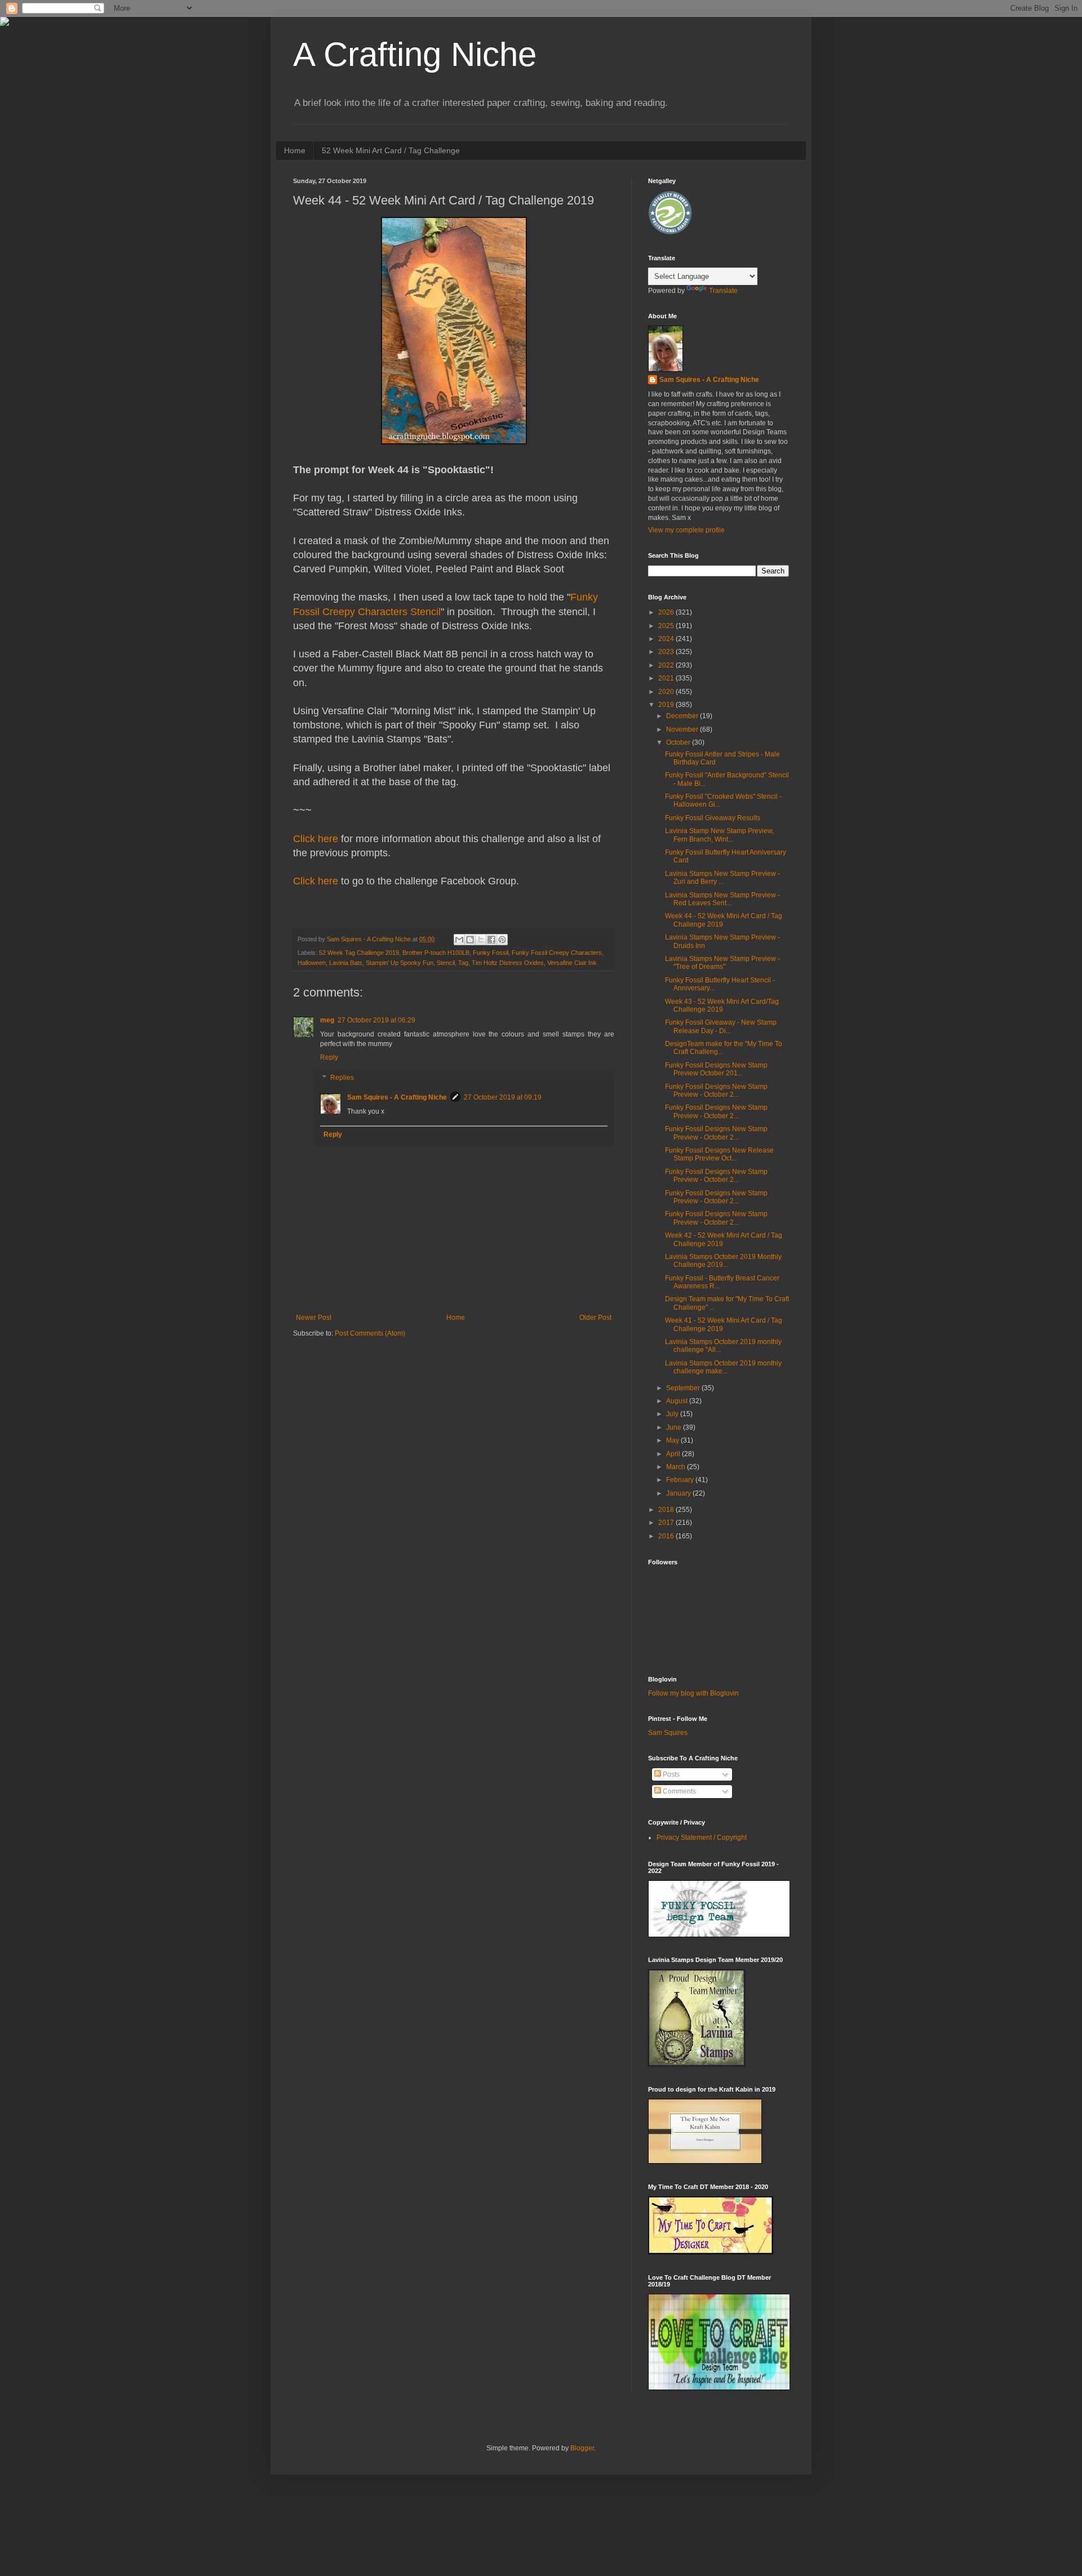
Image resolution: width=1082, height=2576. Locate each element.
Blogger (582, 2448)
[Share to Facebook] (491, 940)
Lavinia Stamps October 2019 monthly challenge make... (723, 1367)
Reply (329, 1057)
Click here (316, 839)
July (673, 1414)
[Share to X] (481, 940)
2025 (667, 626)
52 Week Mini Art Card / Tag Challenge (391, 150)
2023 (667, 652)
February (681, 1480)
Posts (670, 1774)
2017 (667, 1523)
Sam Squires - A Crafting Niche (397, 1097)
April (674, 1454)
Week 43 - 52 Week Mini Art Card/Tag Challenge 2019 (722, 1006)
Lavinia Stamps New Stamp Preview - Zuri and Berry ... (722, 878)
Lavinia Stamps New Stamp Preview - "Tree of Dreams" (722, 963)
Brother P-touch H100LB (436, 953)
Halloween (312, 963)
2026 (667, 612)
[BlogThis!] (470, 940)
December (683, 716)
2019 (667, 705)
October (679, 742)
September (684, 1388)
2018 (667, 1510)
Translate (723, 291)
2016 (667, 1536)
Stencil (446, 963)
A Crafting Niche (415, 54)
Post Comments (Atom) (370, 1333)
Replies (342, 1078)
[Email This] (459, 940)
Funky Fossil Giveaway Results (713, 818)
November (683, 729)
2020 (667, 692)
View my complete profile (686, 530)
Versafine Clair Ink (572, 963)
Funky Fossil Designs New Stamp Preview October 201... (716, 1069)
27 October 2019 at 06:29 (376, 1020)
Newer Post (314, 1318)
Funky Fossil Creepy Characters (557, 953)
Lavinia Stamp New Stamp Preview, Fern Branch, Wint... (719, 835)
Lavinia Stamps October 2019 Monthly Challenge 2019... (723, 1261)
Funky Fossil (491, 953)
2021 (667, 678)
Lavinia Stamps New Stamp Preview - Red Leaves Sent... (722, 899)
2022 (667, 665)
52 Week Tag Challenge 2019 (359, 953)
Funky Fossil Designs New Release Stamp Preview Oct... (719, 1154)
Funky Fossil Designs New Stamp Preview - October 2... (716, 1091)
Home (295, 150)
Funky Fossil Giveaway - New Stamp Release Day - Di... (721, 1026)
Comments (679, 1791)
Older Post (595, 1318)
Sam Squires (668, 1733)
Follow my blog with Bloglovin (693, 1693)
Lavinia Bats (346, 963)
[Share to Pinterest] (502, 940)
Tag (463, 963)
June (675, 1427)
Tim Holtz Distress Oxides (508, 963)
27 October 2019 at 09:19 (503, 1097)
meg (327, 1020)
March (677, 1467)
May (673, 1440)
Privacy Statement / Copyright (702, 1838)
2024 (667, 639)
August (678, 1401)
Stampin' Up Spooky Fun (400, 963)
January (679, 1493)
